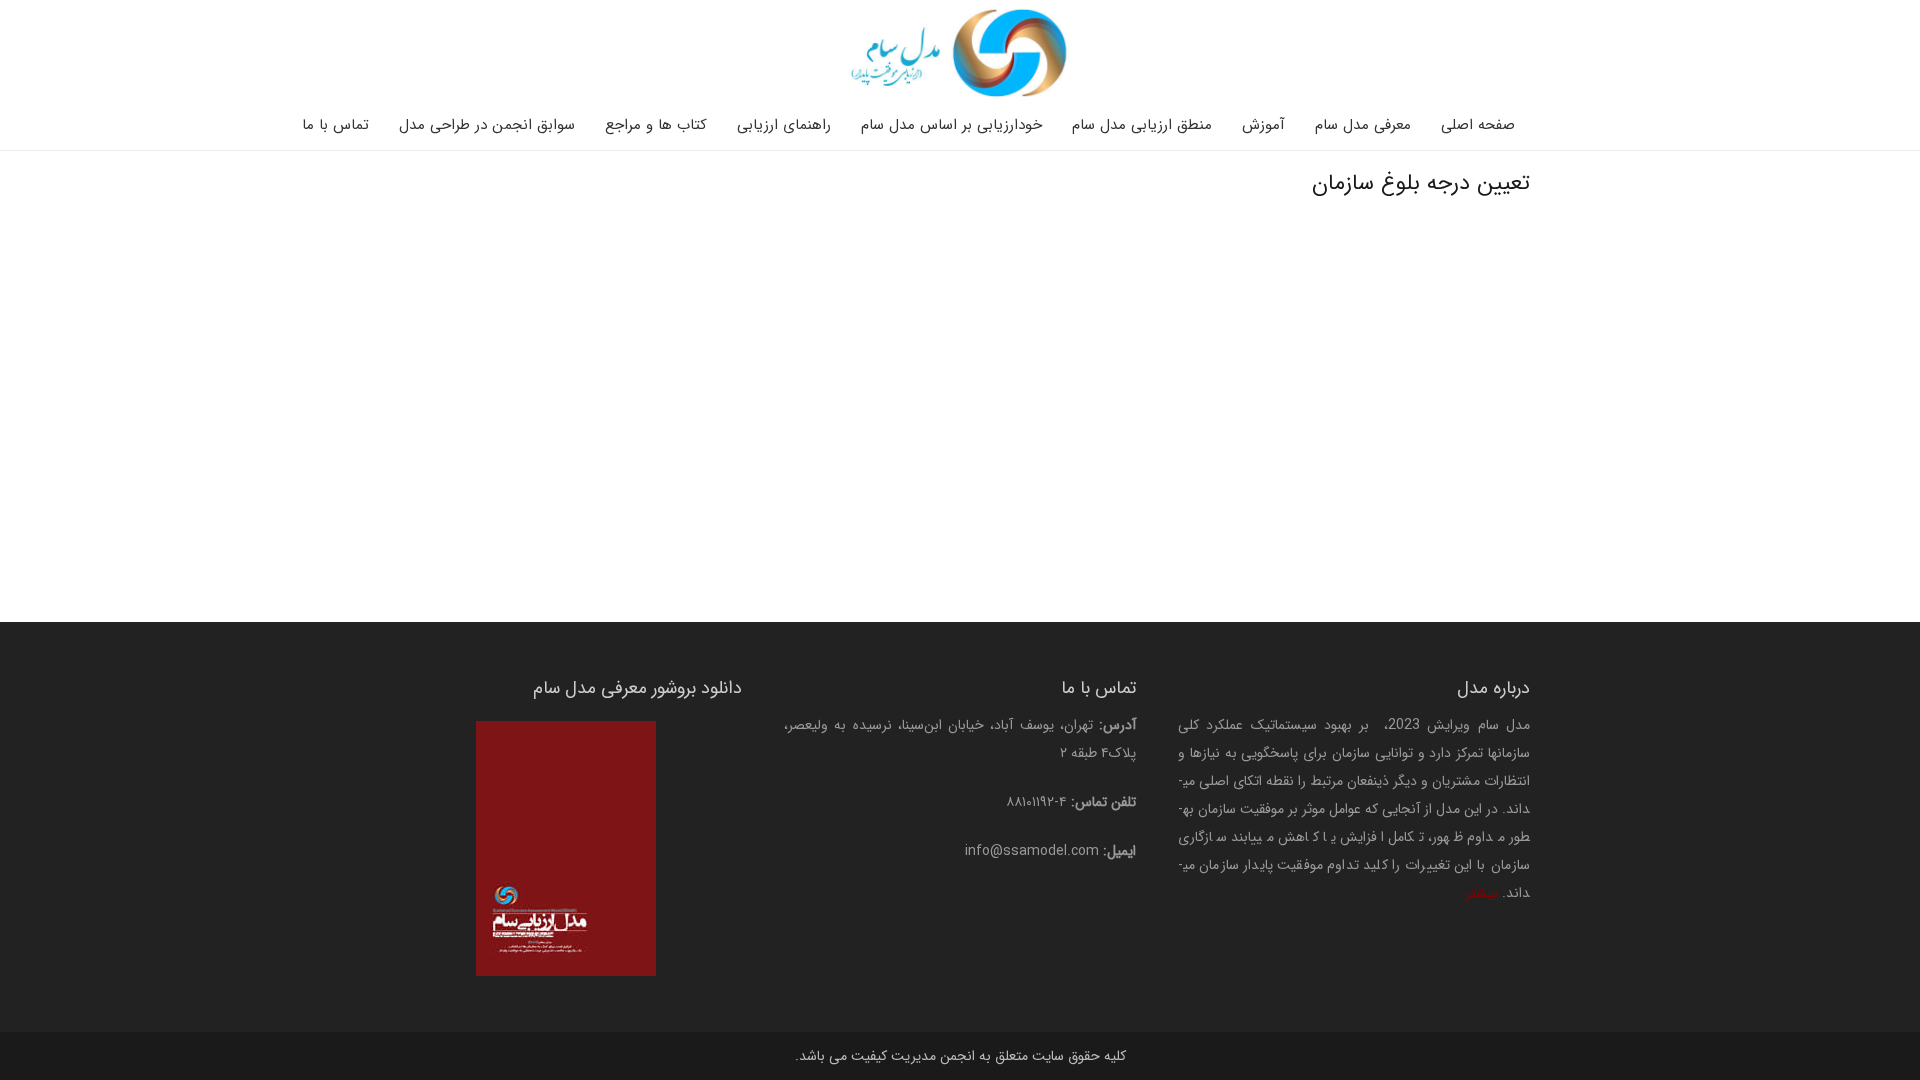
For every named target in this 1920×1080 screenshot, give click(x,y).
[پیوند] (959, 52)
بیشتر (1482, 893)
